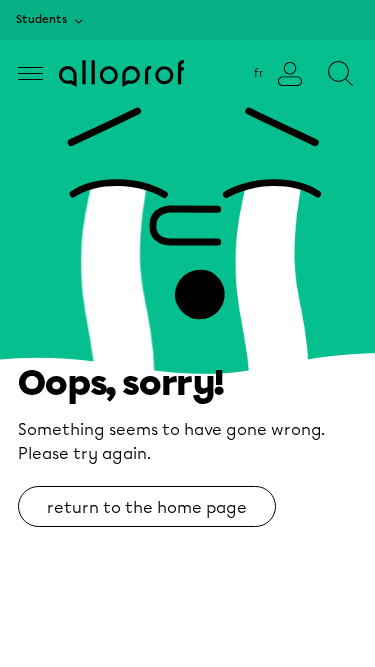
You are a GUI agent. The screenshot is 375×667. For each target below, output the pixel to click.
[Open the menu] (30, 73)
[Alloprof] (121, 73)
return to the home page (147, 507)
